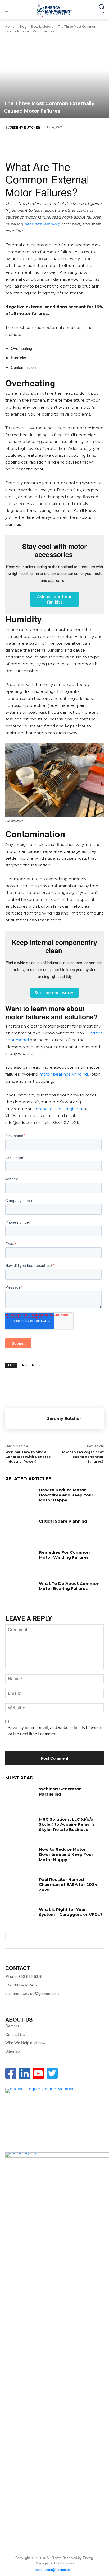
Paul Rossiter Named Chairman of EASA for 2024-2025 (69, 1885)
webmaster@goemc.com (54, 2570)
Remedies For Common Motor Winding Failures (64, 1555)
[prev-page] (9, 1937)
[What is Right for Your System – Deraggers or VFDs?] (20, 1917)
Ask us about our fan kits (54, 599)
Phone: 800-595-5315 (24, 1976)
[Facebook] (22, 145)
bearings (33, 224)
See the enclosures (54, 993)
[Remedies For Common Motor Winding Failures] (20, 1560)
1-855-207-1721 (64, 1122)
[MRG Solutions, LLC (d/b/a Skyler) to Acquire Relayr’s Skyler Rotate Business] (20, 1827)
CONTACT (18, 1968)
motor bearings (55, 1074)
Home (10, 27)
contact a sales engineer (57, 1109)
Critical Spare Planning (63, 1521)
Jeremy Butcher (25, 128)
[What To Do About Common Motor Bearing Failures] (20, 1591)
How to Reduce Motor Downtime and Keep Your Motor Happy (66, 1495)
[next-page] (17, 1937)
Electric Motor (31, 1365)
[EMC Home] (54, 10)
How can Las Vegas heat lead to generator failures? (82, 1457)
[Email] (70, 145)
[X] (38, 145)
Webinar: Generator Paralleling (60, 1791)
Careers (12, 2026)
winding (51, 224)
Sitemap (12, 2051)
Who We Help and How (25, 2043)
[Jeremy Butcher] (26, 1419)
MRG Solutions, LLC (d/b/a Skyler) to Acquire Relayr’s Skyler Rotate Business (67, 1824)
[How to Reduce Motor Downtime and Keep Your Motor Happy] (20, 1497)
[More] (86, 145)
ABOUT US (19, 2019)
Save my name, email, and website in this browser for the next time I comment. (54, 1730)
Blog (23, 27)
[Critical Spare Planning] (20, 1529)
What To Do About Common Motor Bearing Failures (69, 1586)
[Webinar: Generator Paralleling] (20, 1797)
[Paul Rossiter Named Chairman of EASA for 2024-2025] (20, 1887)
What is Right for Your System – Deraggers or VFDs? (71, 1912)
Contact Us (15, 2034)
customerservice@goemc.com (32, 1993)
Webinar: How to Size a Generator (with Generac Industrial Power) (28, 1457)
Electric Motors (42, 27)
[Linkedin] (54, 145)
